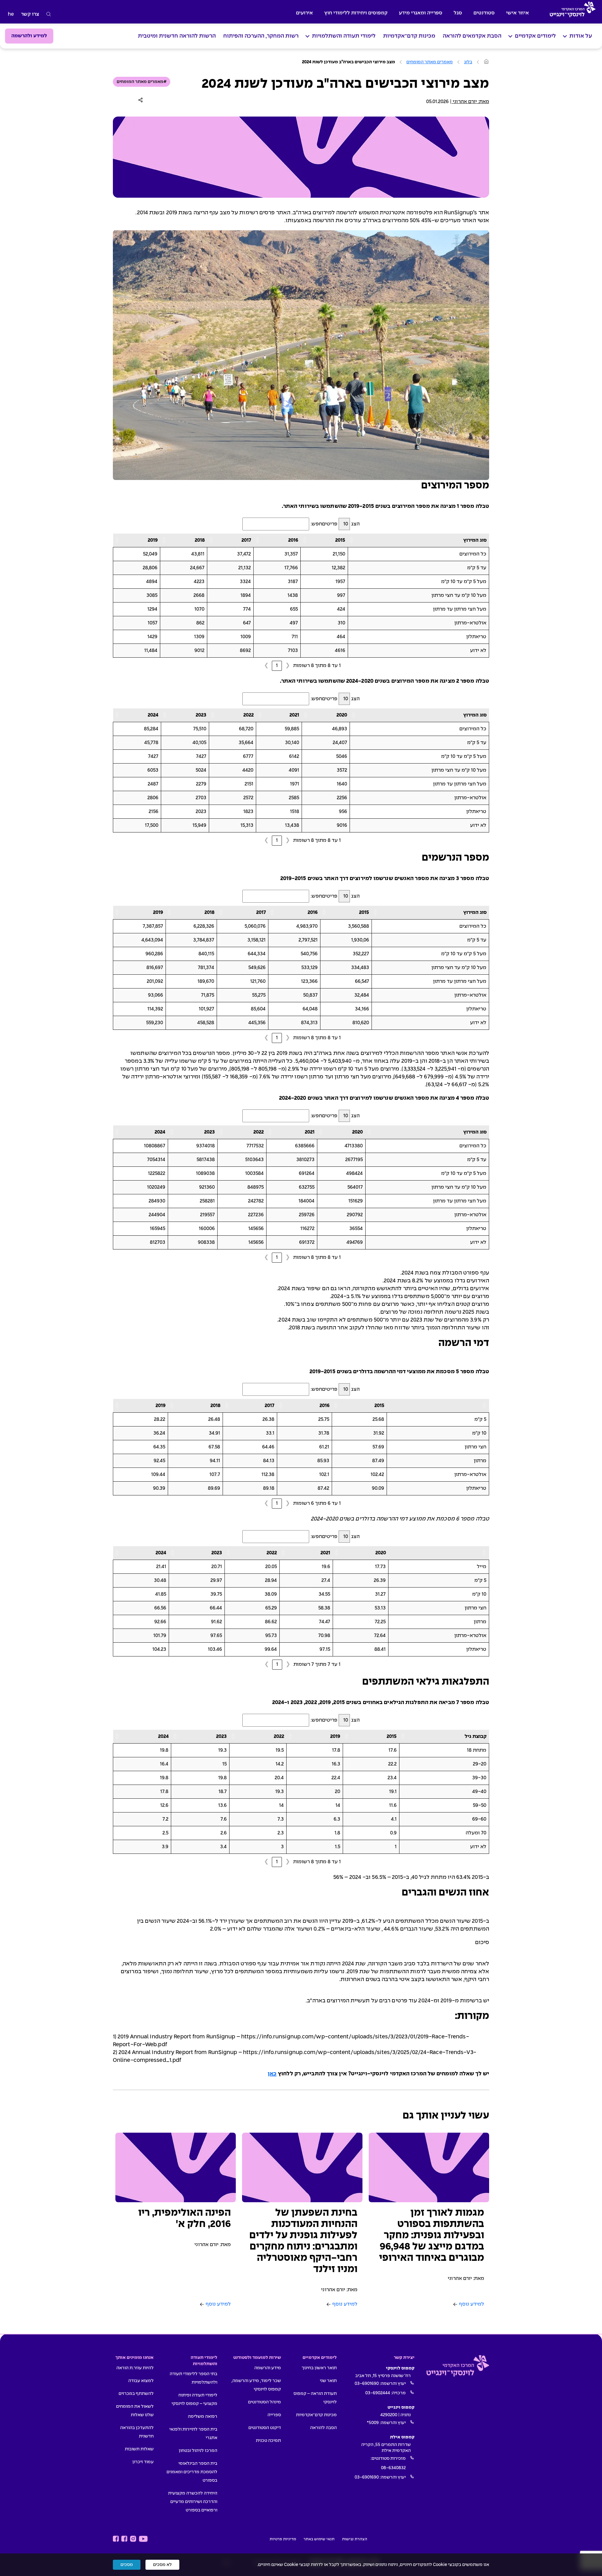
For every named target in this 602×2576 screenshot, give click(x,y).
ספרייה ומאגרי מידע (421, 13)
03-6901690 (367, 2384)
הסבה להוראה (323, 2428)
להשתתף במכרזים (136, 2394)
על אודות (581, 36)
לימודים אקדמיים (535, 36)
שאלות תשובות (139, 2449)
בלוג (468, 62)
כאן (272, 2074)
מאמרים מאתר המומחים (430, 62)
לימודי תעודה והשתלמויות (344, 36)
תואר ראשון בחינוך (319, 2368)
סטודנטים (484, 13)
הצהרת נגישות (355, 2539)
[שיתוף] (142, 100)
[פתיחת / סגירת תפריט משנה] (565, 36)
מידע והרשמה (268, 2368)
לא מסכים (162, 2565)
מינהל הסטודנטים (264, 2402)
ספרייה (274, 2415)
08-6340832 (393, 2468)
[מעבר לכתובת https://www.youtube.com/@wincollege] (143, 2539)
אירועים (304, 13)
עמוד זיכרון (143, 2462)
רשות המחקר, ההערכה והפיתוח (261, 36)
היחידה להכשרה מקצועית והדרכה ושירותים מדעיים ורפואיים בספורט (193, 2502)
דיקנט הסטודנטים (265, 2428)
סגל (458, 13)
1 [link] (277, 666)
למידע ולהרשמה (29, 36)
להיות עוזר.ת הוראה (135, 2368)
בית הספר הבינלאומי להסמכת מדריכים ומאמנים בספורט (192, 2472)
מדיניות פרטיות (283, 2539)
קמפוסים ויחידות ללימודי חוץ (356, 13)
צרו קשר (30, 14)
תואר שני (328, 2381)
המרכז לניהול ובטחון (198, 2451)
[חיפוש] (49, 14)
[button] (352, 540)
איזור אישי (518, 13)
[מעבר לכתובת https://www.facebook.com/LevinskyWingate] (124, 2539)
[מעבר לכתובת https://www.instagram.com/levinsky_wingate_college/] (133, 2539)
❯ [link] (266, 666)
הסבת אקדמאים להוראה (472, 36)
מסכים (127, 2565)
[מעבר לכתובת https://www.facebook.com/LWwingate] (116, 2539)
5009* (373, 2423)
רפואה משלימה (203, 2417)
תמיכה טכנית (268, 2441)
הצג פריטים (341, 524)
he (11, 14)
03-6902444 (378, 2393)
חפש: (316, 524)
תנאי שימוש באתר (319, 2539)
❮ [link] (288, 666)
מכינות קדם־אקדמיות (409, 36)
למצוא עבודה (141, 2381)
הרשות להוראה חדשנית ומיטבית (177, 36)
